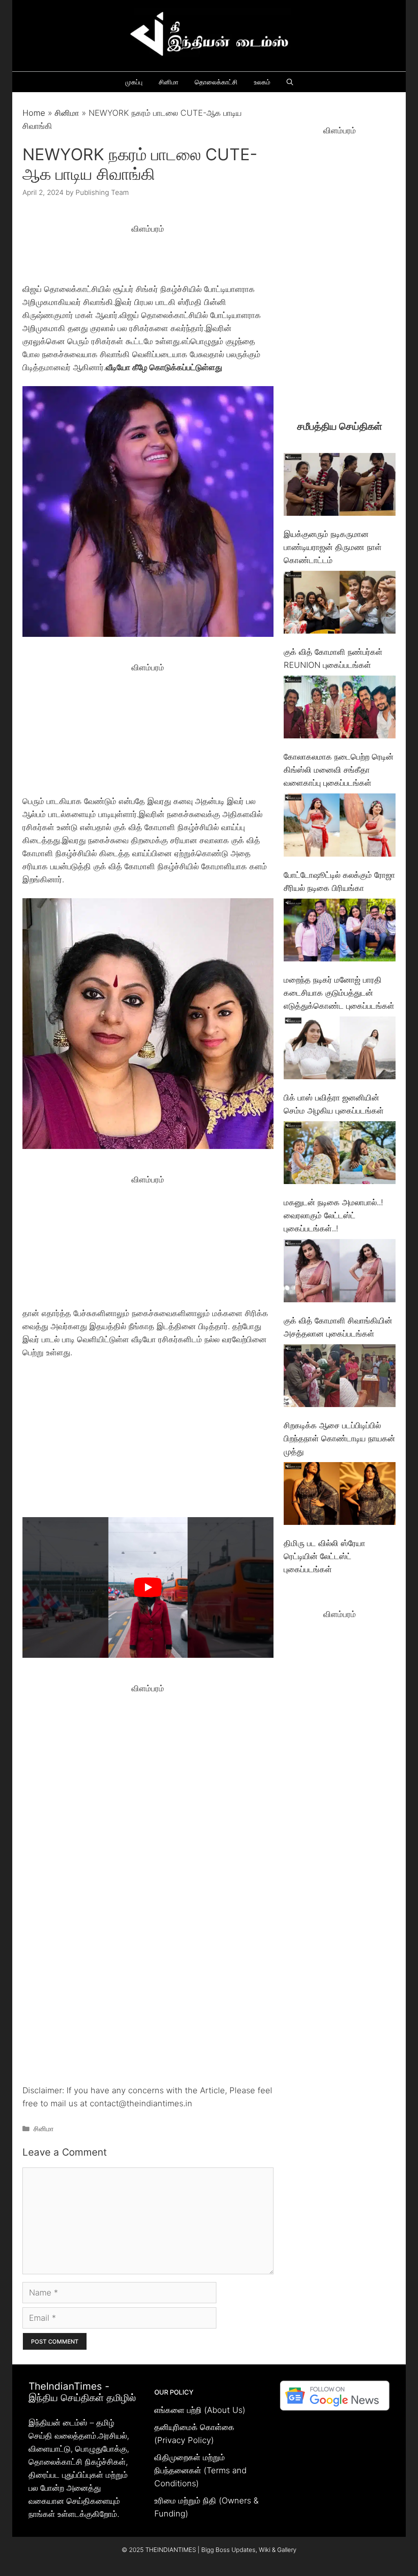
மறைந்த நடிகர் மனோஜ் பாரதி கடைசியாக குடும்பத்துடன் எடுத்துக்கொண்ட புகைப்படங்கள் (339, 993)
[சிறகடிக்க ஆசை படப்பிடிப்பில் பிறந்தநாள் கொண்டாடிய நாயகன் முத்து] (340, 1377)
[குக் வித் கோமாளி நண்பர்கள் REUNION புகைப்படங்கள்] (340, 604)
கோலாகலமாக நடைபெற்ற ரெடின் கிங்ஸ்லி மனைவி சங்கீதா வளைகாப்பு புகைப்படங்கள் (339, 770)
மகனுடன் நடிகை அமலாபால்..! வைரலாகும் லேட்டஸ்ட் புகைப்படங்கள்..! (333, 1215)
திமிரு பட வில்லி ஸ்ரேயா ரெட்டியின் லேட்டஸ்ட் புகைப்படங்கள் (325, 1556)
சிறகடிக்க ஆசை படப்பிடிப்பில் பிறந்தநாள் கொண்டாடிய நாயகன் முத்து (339, 1438)
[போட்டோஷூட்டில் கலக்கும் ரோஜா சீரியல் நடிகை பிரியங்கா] (340, 827)
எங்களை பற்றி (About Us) (200, 2410)
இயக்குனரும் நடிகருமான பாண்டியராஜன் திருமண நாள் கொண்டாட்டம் (333, 547)
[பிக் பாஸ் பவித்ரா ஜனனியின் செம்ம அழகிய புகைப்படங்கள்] (340, 1050)
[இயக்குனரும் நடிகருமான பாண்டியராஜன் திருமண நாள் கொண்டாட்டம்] (340, 486)
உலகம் (262, 82)
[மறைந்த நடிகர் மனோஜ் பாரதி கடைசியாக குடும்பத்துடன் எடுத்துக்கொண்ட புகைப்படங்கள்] (340, 932)
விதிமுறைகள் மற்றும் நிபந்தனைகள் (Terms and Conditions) (200, 2470)
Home (34, 113)
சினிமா (169, 82)
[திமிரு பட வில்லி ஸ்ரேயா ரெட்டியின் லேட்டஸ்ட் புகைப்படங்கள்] (340, 1495)
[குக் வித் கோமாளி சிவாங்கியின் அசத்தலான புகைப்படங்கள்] (340, 1272)
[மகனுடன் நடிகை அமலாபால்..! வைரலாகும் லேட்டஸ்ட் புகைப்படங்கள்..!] (340, 1154)
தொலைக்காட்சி (216, 82)
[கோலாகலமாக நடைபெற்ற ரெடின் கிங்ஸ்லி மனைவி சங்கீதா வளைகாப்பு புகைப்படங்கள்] (340, 709)
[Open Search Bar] (290, 82)
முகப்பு (134, 82)
